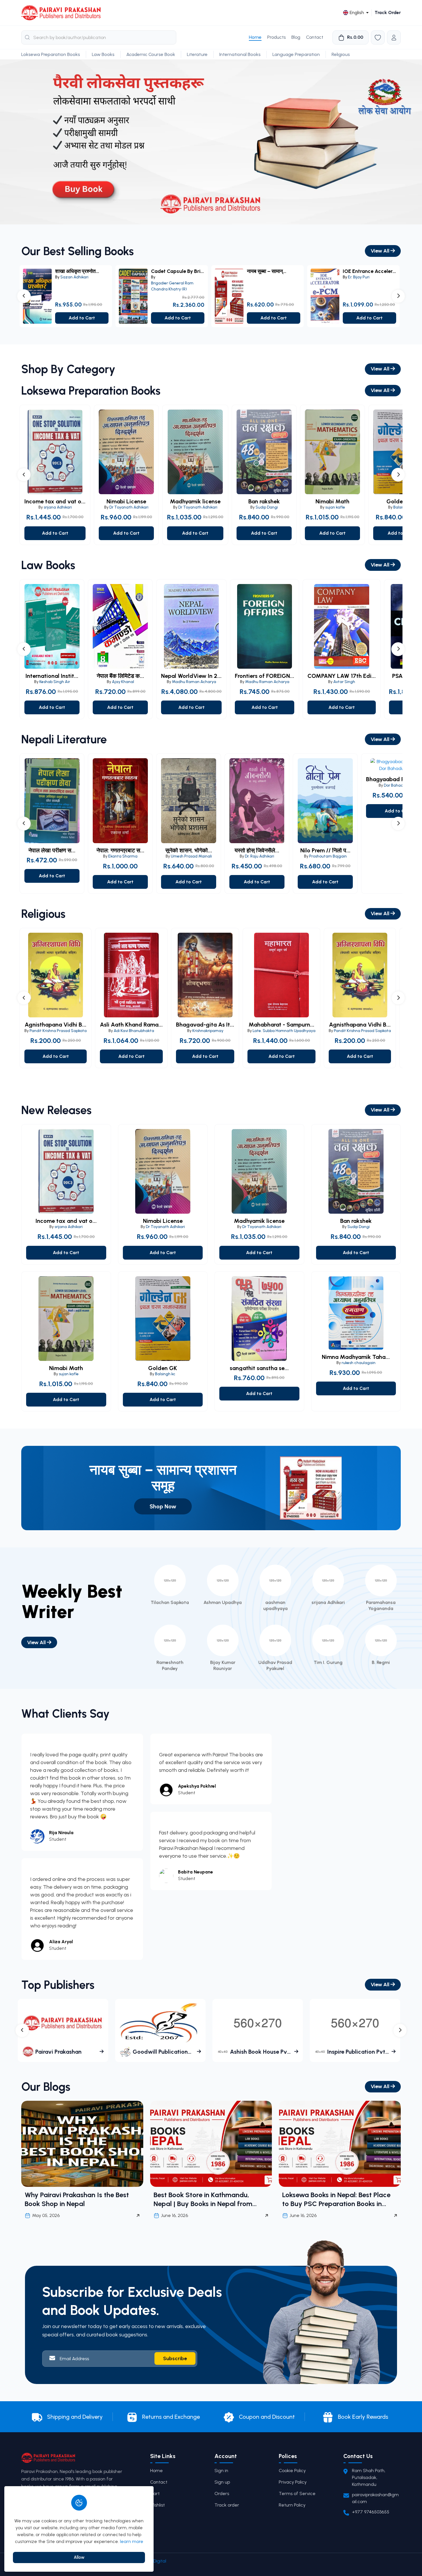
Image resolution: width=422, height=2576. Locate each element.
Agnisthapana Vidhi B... (56, 1025)
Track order (227, 2505)
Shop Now (163, 1506)
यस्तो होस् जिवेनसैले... (257, 850)
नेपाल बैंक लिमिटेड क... (120, 676)
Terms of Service (297, 2493)
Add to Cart (82, 318)
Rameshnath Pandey (170, 1665)
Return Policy (292, 2505)
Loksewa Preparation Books (51, 54)
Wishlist (157, 2505)
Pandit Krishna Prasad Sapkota (58, 1031)
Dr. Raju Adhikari (260, 856)
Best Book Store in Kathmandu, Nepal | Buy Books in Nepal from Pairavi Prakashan (203, 2199)
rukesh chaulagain (359, 1363)
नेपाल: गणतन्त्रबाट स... (120, 850)
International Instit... (52, 676)
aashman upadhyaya (275, 1605)
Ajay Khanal (123, 682)
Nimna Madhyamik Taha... (356, 1357)
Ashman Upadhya (223, 1602)
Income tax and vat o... (55, 502)
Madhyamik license (195, 502)
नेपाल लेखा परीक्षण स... (52, 850)
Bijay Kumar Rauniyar (223, 1665)
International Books (240, 54)
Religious (341, 54)
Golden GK (163, 1368)
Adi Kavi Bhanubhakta (134, 1031)
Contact (315, 37)
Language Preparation (296, 54)
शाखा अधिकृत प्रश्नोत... (77, 271)
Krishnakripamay (208, 1031)
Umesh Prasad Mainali (191, 856)
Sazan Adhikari (74, 277)
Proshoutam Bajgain (328, 856)
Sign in (221, 2471)
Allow (79, 2557)
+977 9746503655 (371, 2512)
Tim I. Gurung (328, 1662)
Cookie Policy (292, 2471)
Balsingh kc (165, 1374)
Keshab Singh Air (55, 682)
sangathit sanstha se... (259, 1368)
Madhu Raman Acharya (194, 682)
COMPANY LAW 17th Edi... (342, 676)
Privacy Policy (293, 2482)
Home (255, 37)
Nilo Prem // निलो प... (325, 850)
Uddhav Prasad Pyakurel (275, 1665)
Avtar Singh (344, 682)
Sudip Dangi (267, 507)
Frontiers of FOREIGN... (265, 676)
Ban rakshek (264, 502)
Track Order (388, 12)
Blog (296, 37)
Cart (155, 2493)
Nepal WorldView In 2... (191, 676)
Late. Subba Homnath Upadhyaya (284, 1031)
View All (381, 251)
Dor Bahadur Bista (400, 785)
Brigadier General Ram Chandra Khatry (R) (172, 286)
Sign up (222, 2482)
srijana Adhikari (58, 507)
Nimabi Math (332, 502)
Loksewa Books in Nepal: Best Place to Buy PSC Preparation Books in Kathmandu (336, 2199)
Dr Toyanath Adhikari (129, 507)
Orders (222, 2493)
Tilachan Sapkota (170, 1602)
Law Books (103, 54)
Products (276, 37)
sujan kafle (335, 507)
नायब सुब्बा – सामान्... (267, 271)
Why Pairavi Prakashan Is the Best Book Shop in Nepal (77, 2199)
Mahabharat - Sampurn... (281, 1025)
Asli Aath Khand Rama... (131, 1025)
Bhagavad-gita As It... (205, 1025)
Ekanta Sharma (123, 856)
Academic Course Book (151, 54)
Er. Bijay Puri (359, 277)
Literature (197, 54)
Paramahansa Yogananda (381, 1605)
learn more (132, 2541)
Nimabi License (126, 502)
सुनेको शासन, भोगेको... (189, 850)
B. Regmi (381, 1662)
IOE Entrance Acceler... (369, 271)
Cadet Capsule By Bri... (177, 271)
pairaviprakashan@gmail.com (375, 2498)
